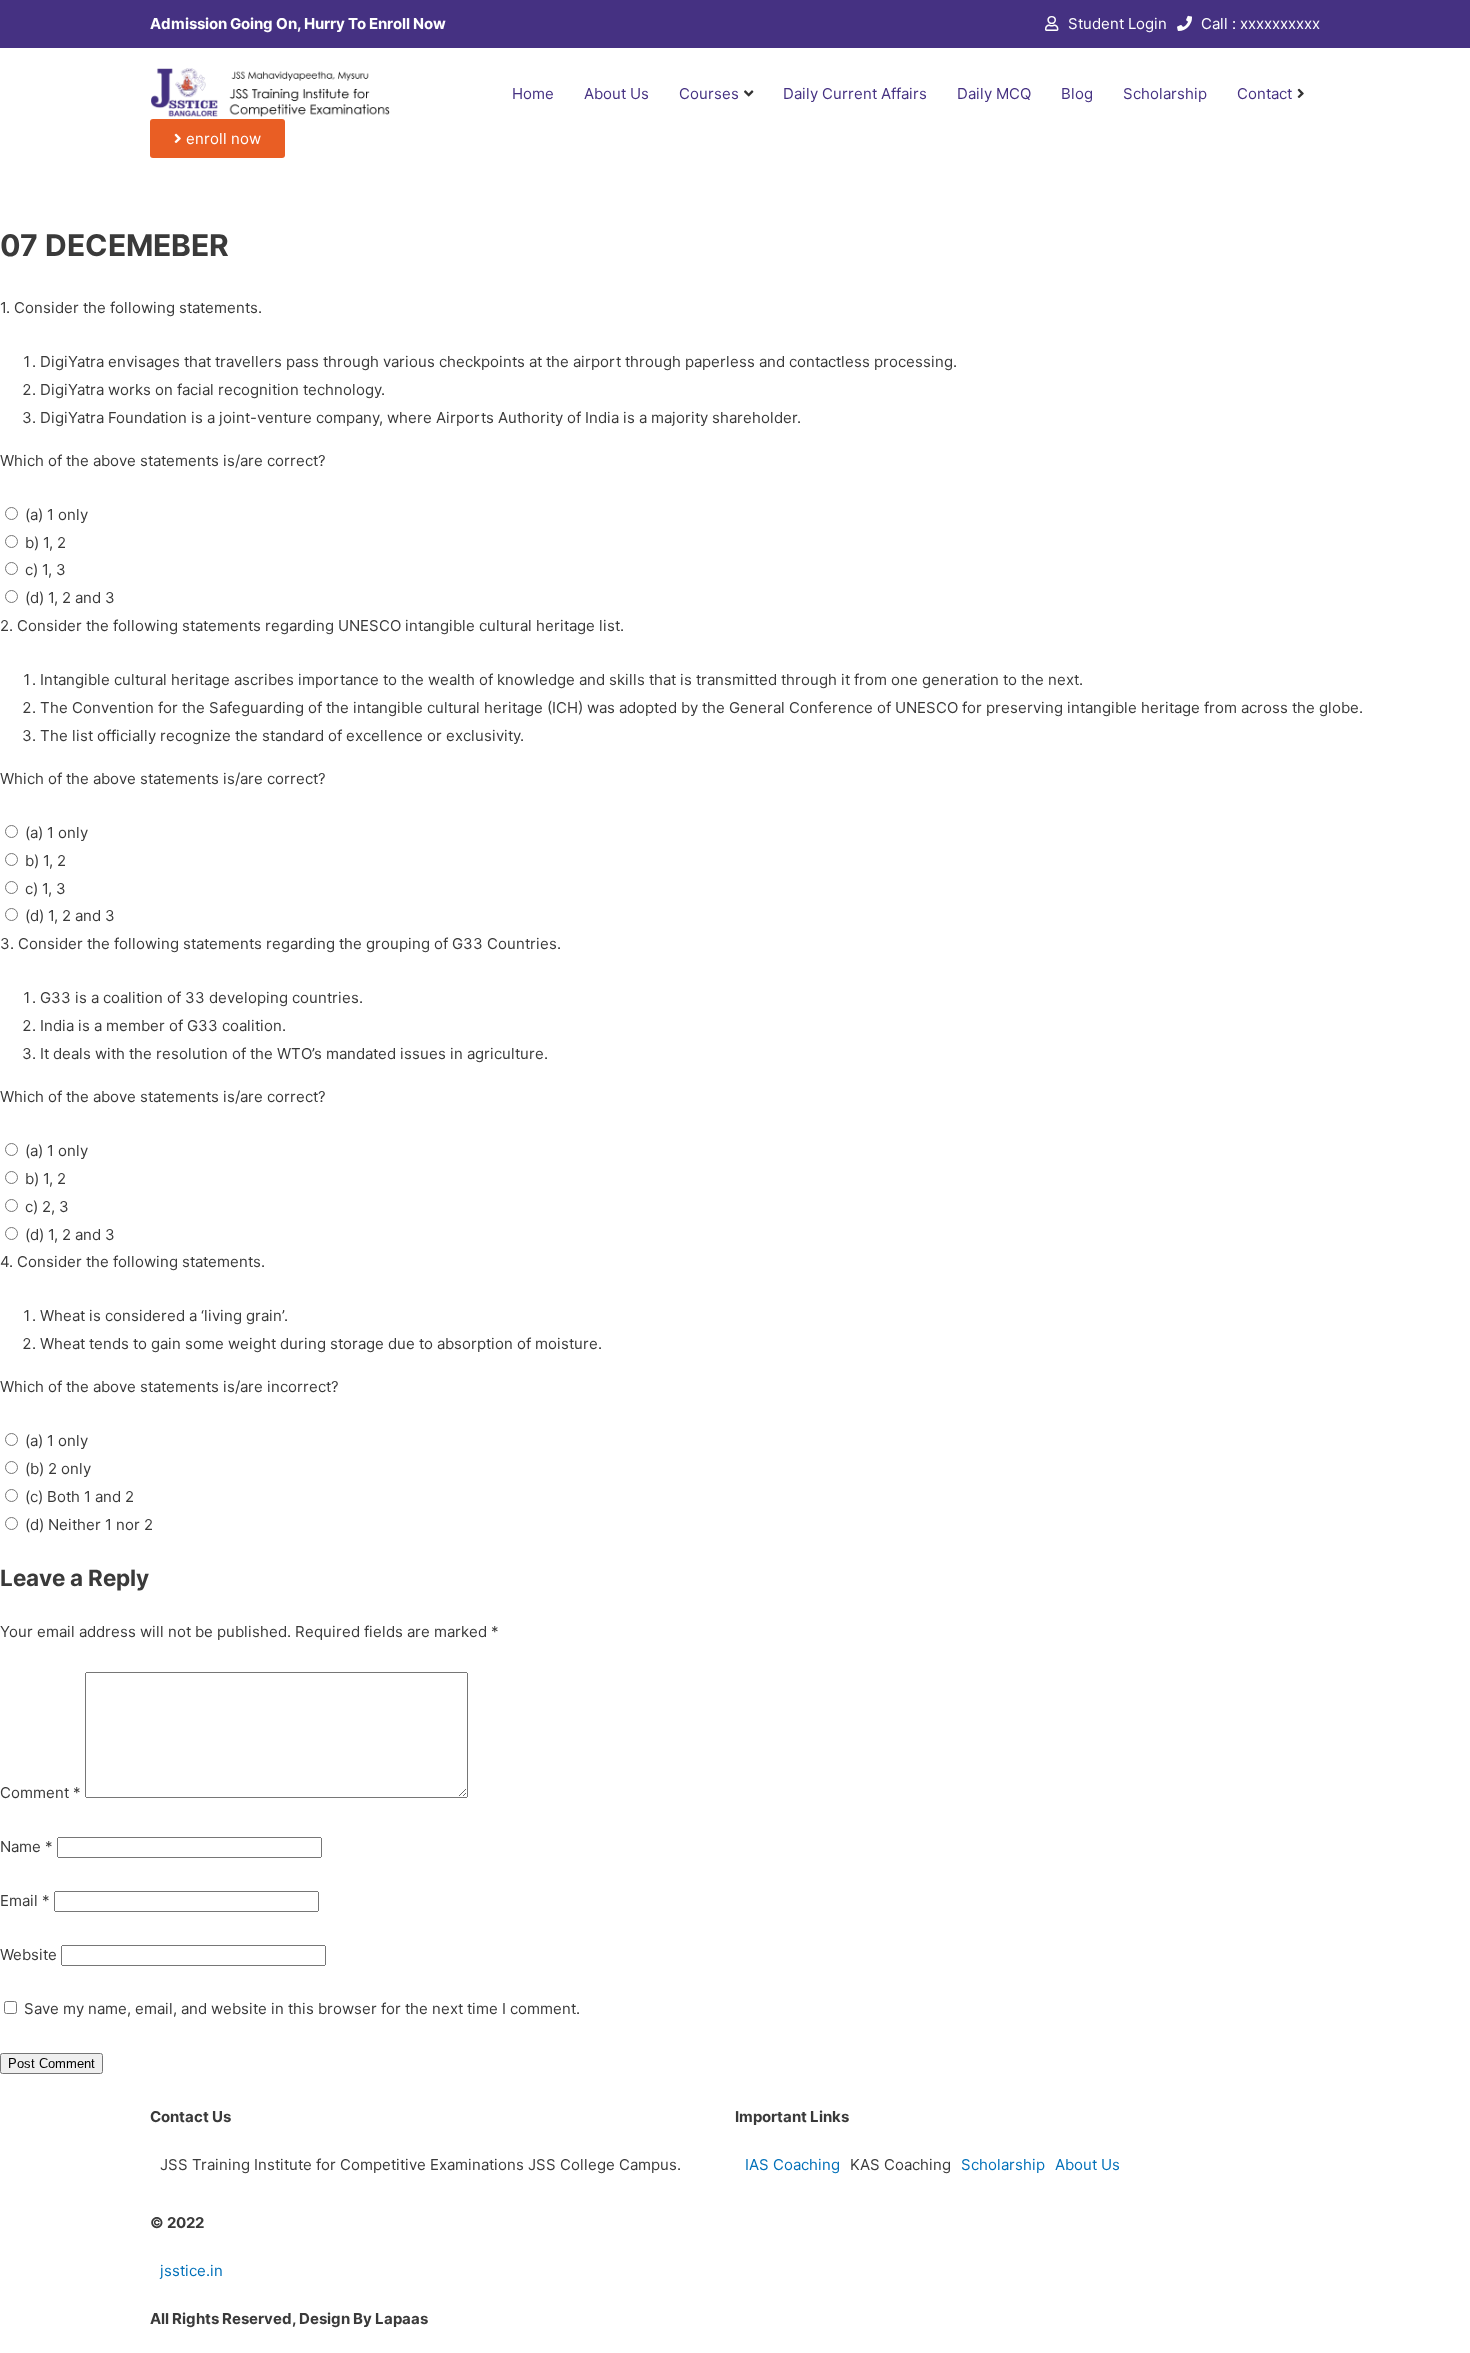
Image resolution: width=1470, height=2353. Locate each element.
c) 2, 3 (47, 1206)
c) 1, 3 (45, 569)
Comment (40, 1792)
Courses (709, 93)
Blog (1077, 93)
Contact (1264, 93)
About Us (616, 93)
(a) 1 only (56, 514)
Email (25, 1900)
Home (533, 93)
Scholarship (1165, 93)
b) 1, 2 (45, 542)
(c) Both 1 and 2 (79, 1496)
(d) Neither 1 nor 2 (89, 1524)
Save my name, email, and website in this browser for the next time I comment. (302, 2008)
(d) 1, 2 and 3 (70, 597)
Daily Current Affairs (855, 93)
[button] (217, 138)
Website (28, 1954)
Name (26, 1846)
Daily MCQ (994, 93)
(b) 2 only (58, 1468)
